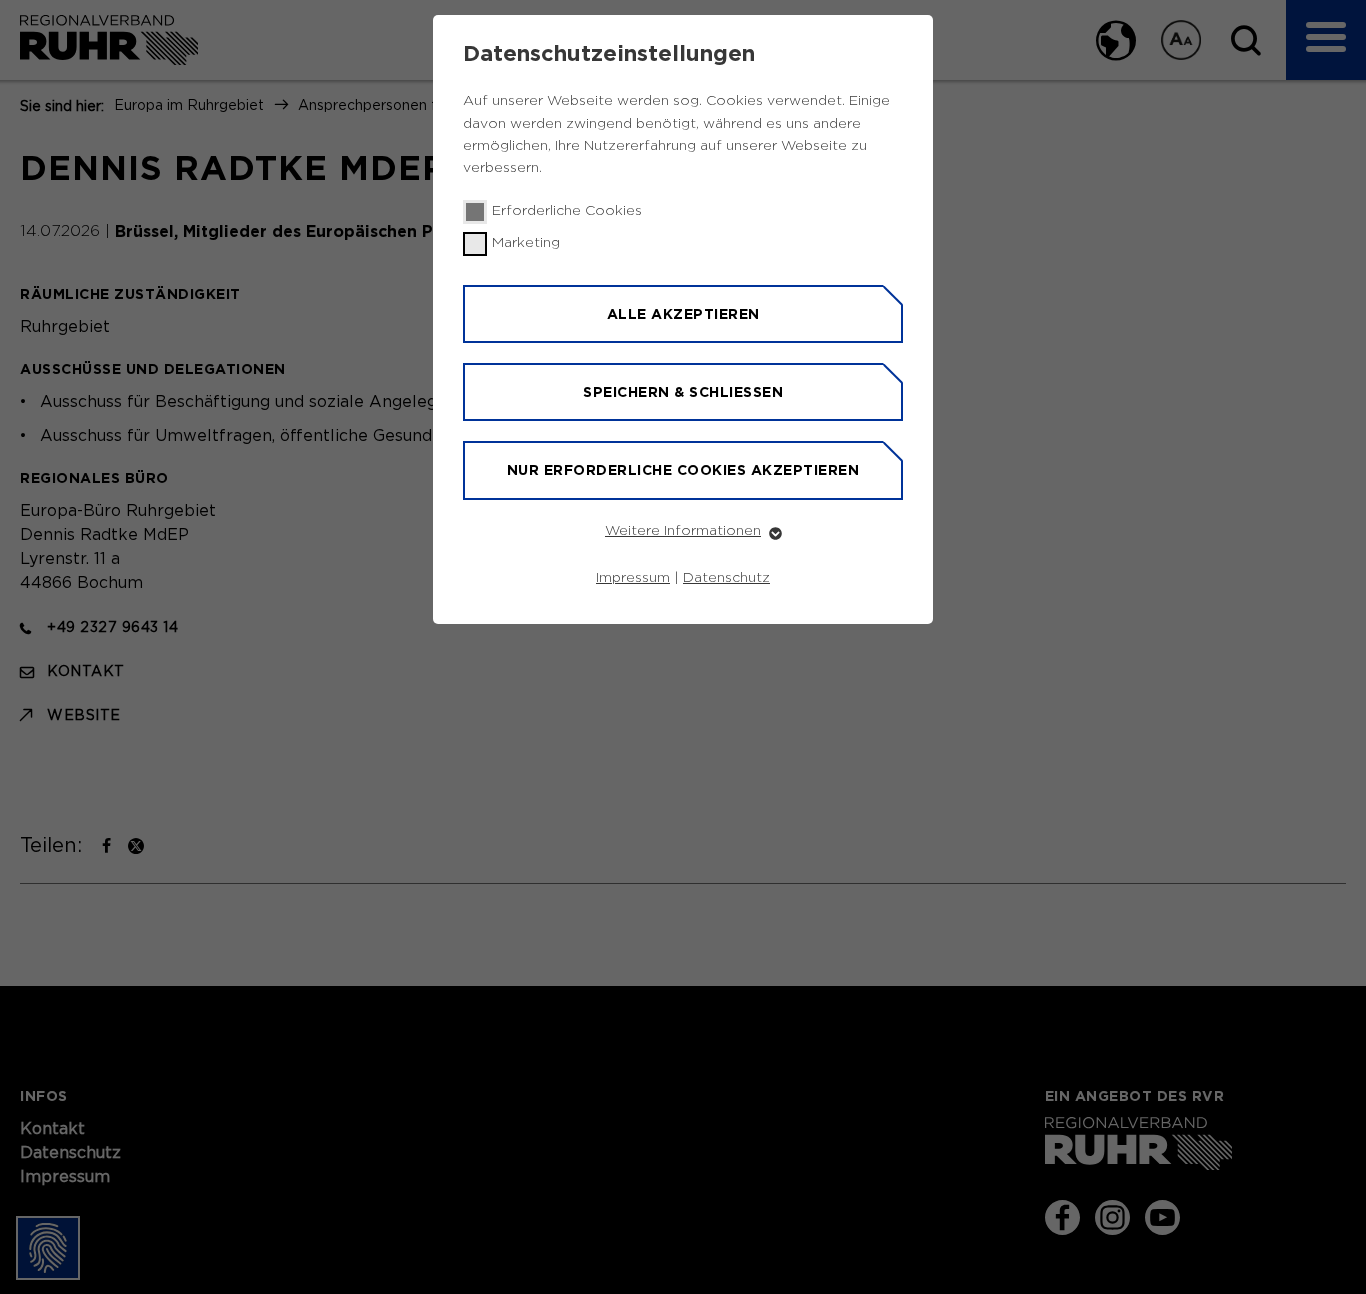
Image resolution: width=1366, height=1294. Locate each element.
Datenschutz (726, 578)
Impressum (633, 578)
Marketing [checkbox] (526, 243)
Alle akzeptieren (683, 314)
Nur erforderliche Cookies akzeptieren (683, 470)
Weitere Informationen (683, 531)
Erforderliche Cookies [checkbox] (567, 211)
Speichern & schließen (683, 392)
